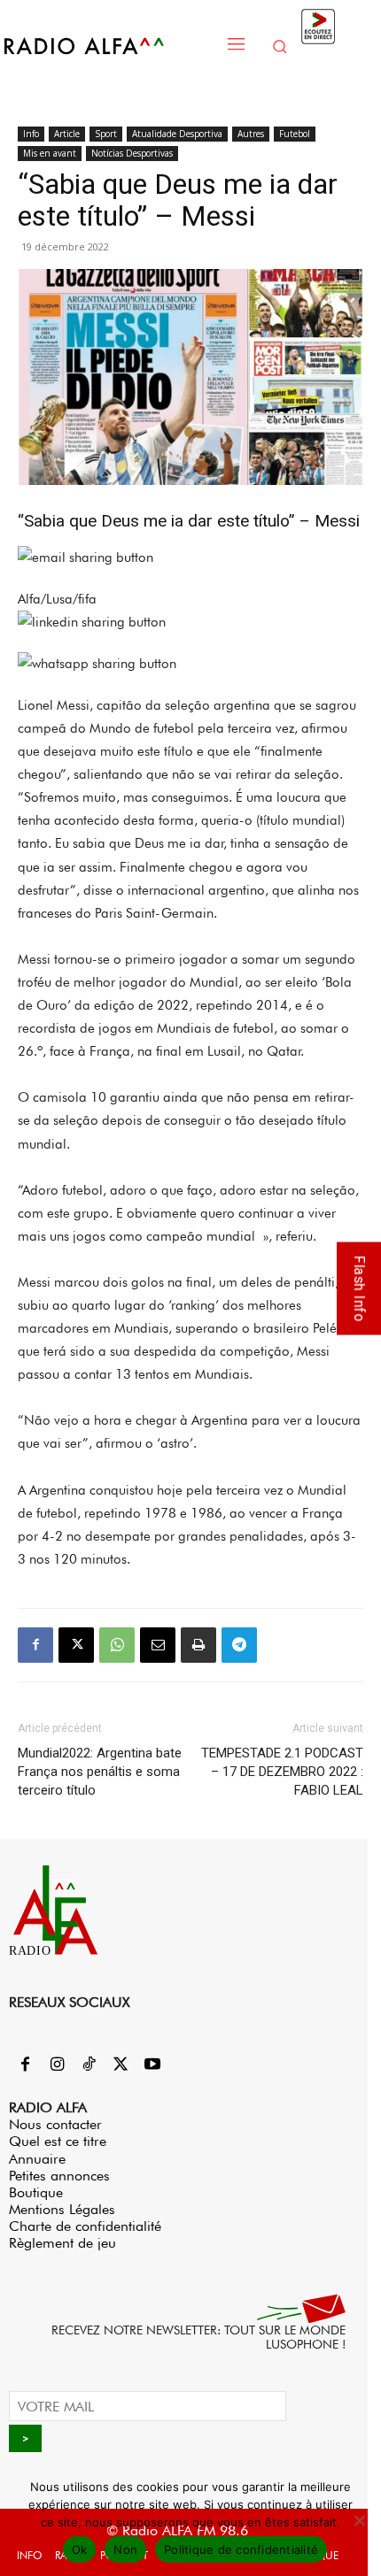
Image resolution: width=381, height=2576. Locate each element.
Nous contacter (55, 2124)
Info (31, 134)
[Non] (359, 2520)
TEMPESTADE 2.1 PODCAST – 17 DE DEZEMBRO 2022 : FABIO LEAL (282, 1772)
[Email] (158, 1645)
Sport (106, 134)
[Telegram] (239, 1645)
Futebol (295, 134)
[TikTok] (89, 2065)
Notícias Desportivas (132, 153)
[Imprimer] (198, 1645)
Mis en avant (50, 153)
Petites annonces (59, 2176)
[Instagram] (57, 2065)
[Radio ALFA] (108, 46)
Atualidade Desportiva (177, 134)
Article (67, 134)
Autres (251, 134)
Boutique (36, 2192)
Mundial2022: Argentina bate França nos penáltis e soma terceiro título (100, 1772)
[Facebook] (35, 1645)
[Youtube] (152, 2065)
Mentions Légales (62, 2209)
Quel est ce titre (58, 2141)
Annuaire (37, 2159)
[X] (76, 1645)
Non (125, 2549)
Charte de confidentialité (85, 2226)
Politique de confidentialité (241, 2549)
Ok (80, 2549)
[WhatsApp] (117, 1645)
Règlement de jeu (62, 2243)
